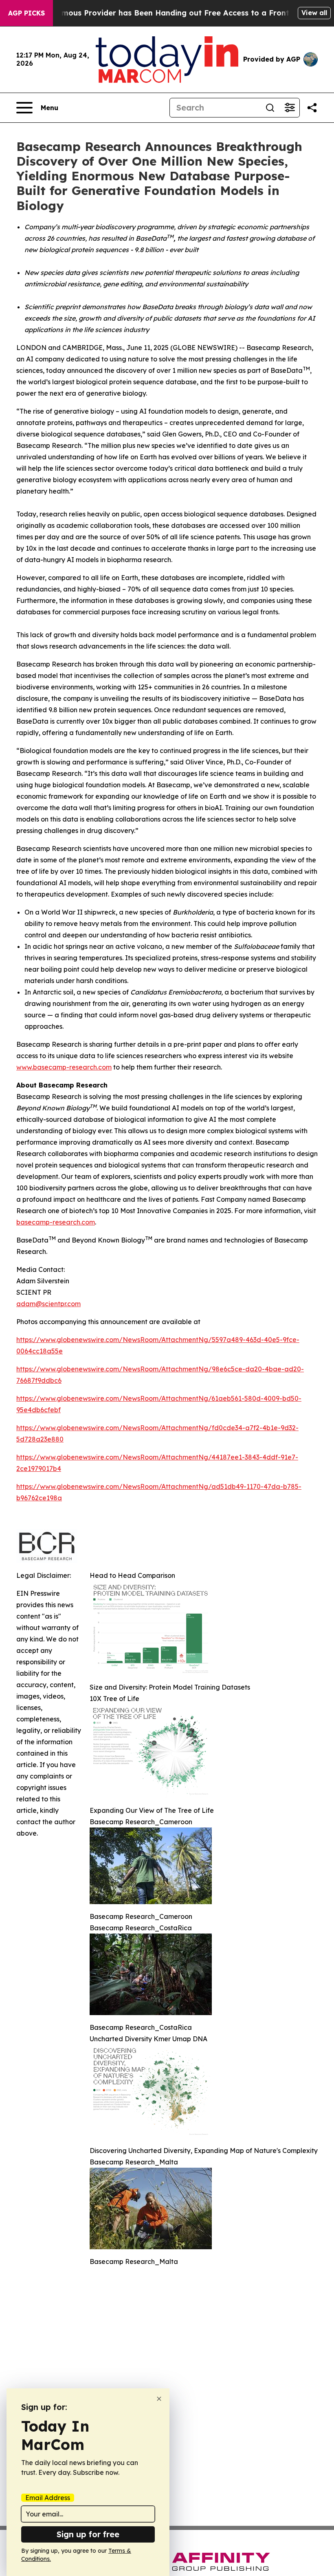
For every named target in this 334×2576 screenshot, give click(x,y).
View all (314, 13)
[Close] (159, 2399)
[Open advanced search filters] (290, 108)
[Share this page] (312, 108)
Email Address (48, 2498)
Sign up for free (88, 2534)
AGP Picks (26, 13)
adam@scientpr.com (48, 1304)
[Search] (270, 108)
